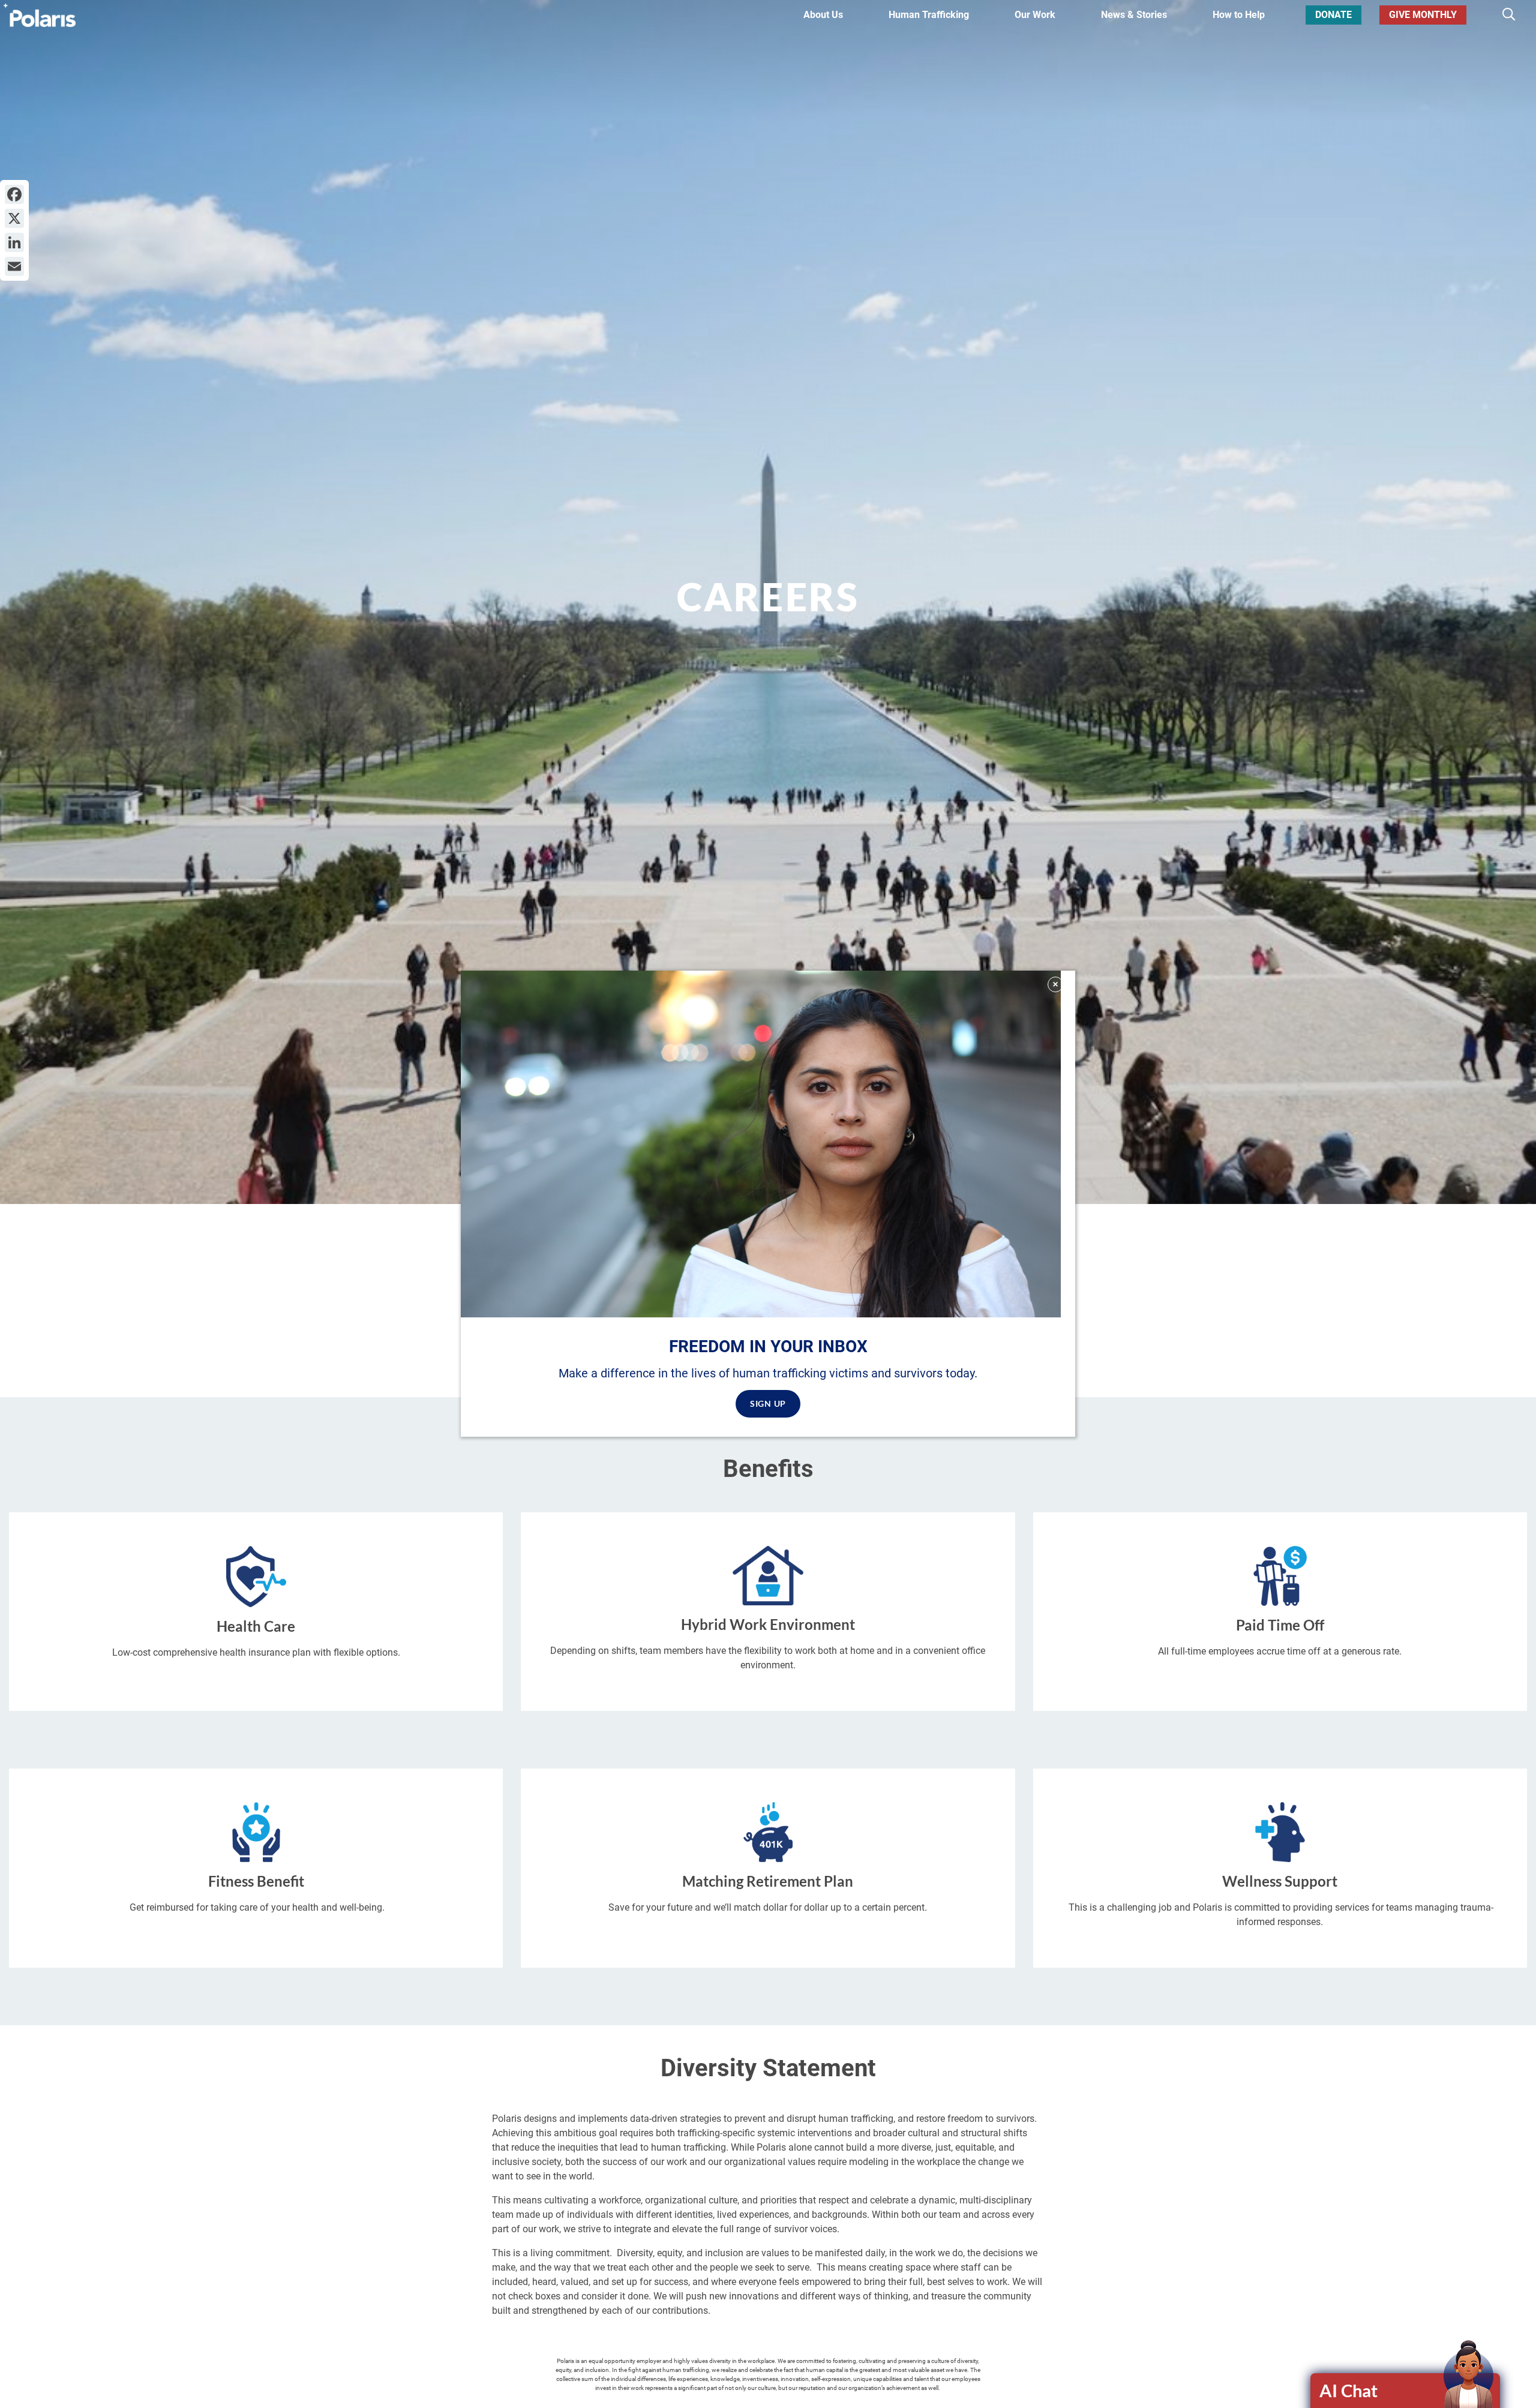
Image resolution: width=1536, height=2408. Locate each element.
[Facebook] (14, 194)
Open (1406, 2391)
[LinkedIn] (14, 242)
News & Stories (1134, 15)
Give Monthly (1423, 15)
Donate (1333, 15)
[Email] (14, 266)
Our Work (1035, 15)
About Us (823, 15)
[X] (14, 218)
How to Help (1239, 15)
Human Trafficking (929, 15)
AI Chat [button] (1348, 2390)
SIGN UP (768, 1404)
